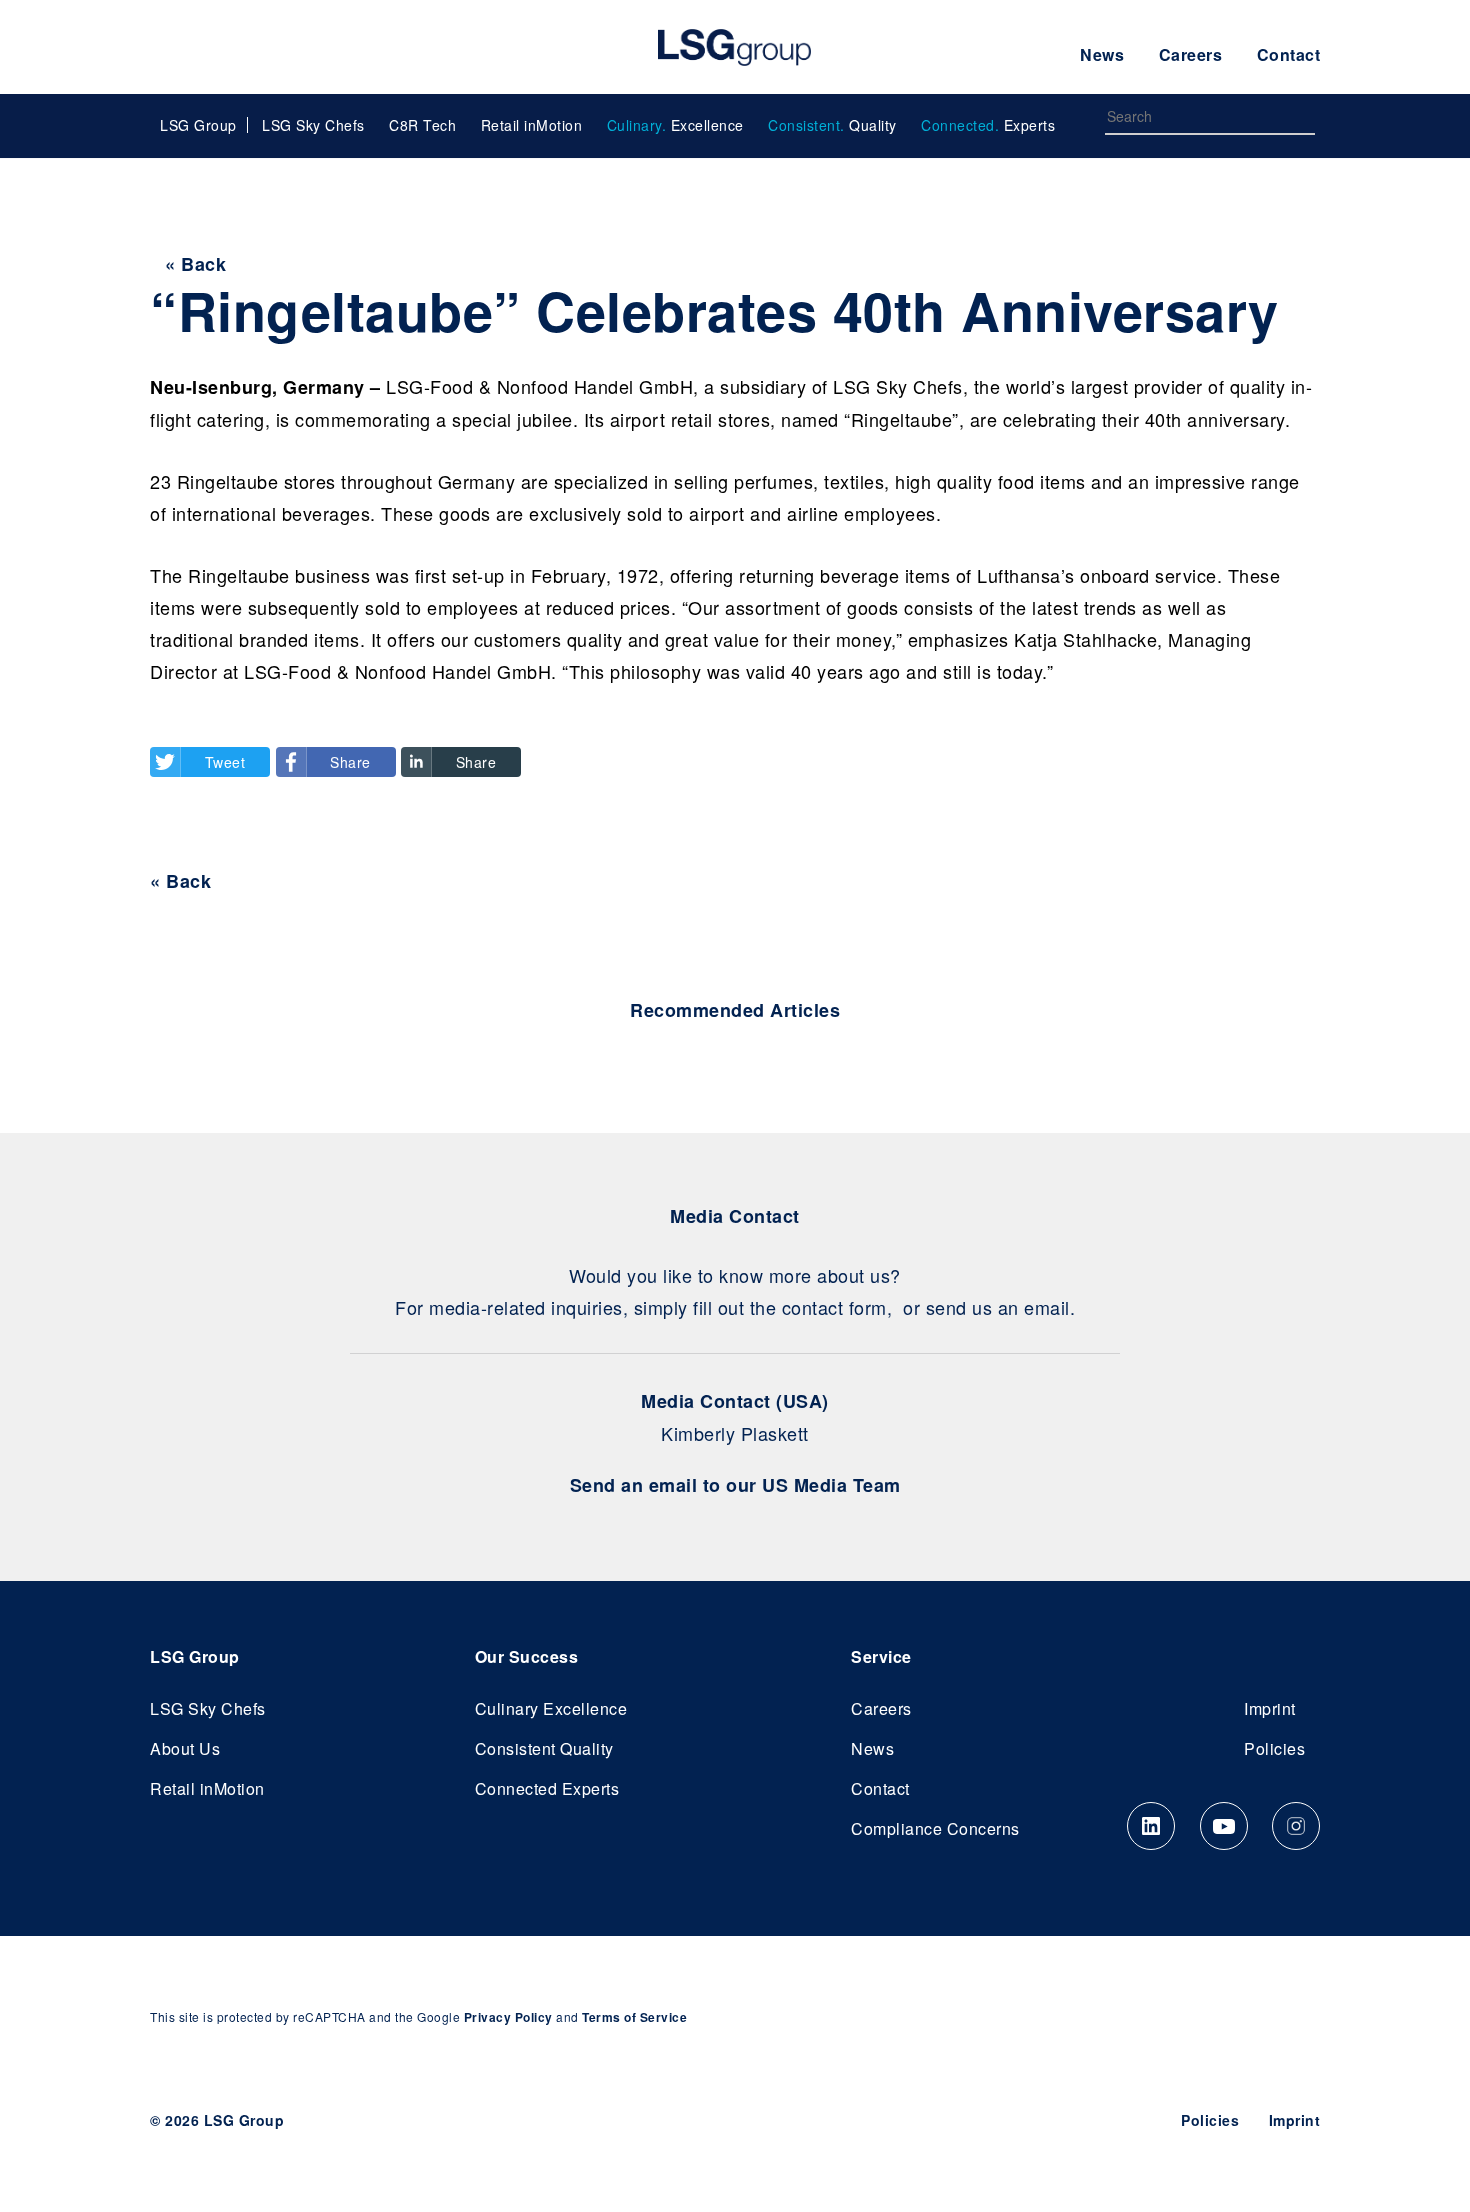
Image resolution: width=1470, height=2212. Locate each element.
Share (350, 762)
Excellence (675, 125)
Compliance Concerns (935, 1828)
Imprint (1270, 1708)
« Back (195, 264)
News (1102, 54)
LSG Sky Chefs (313, 125)
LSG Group (734, 47)
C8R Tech (422, 125)
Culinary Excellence (551, 1708)
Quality (832, 125)
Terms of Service (634, 2017)
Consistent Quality (544, 1748)
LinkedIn (1151, 1826)
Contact (1289, 54)
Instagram (1296, 1826)
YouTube (1224, 1826)
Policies (1274, 1748)
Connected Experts (547, 1788)
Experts (988, 125)
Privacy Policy (508, 2017)
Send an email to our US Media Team (735, 1485)
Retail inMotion (532, 125)
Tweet (225, 762)
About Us (185, 1748)
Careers (1191, 54)
